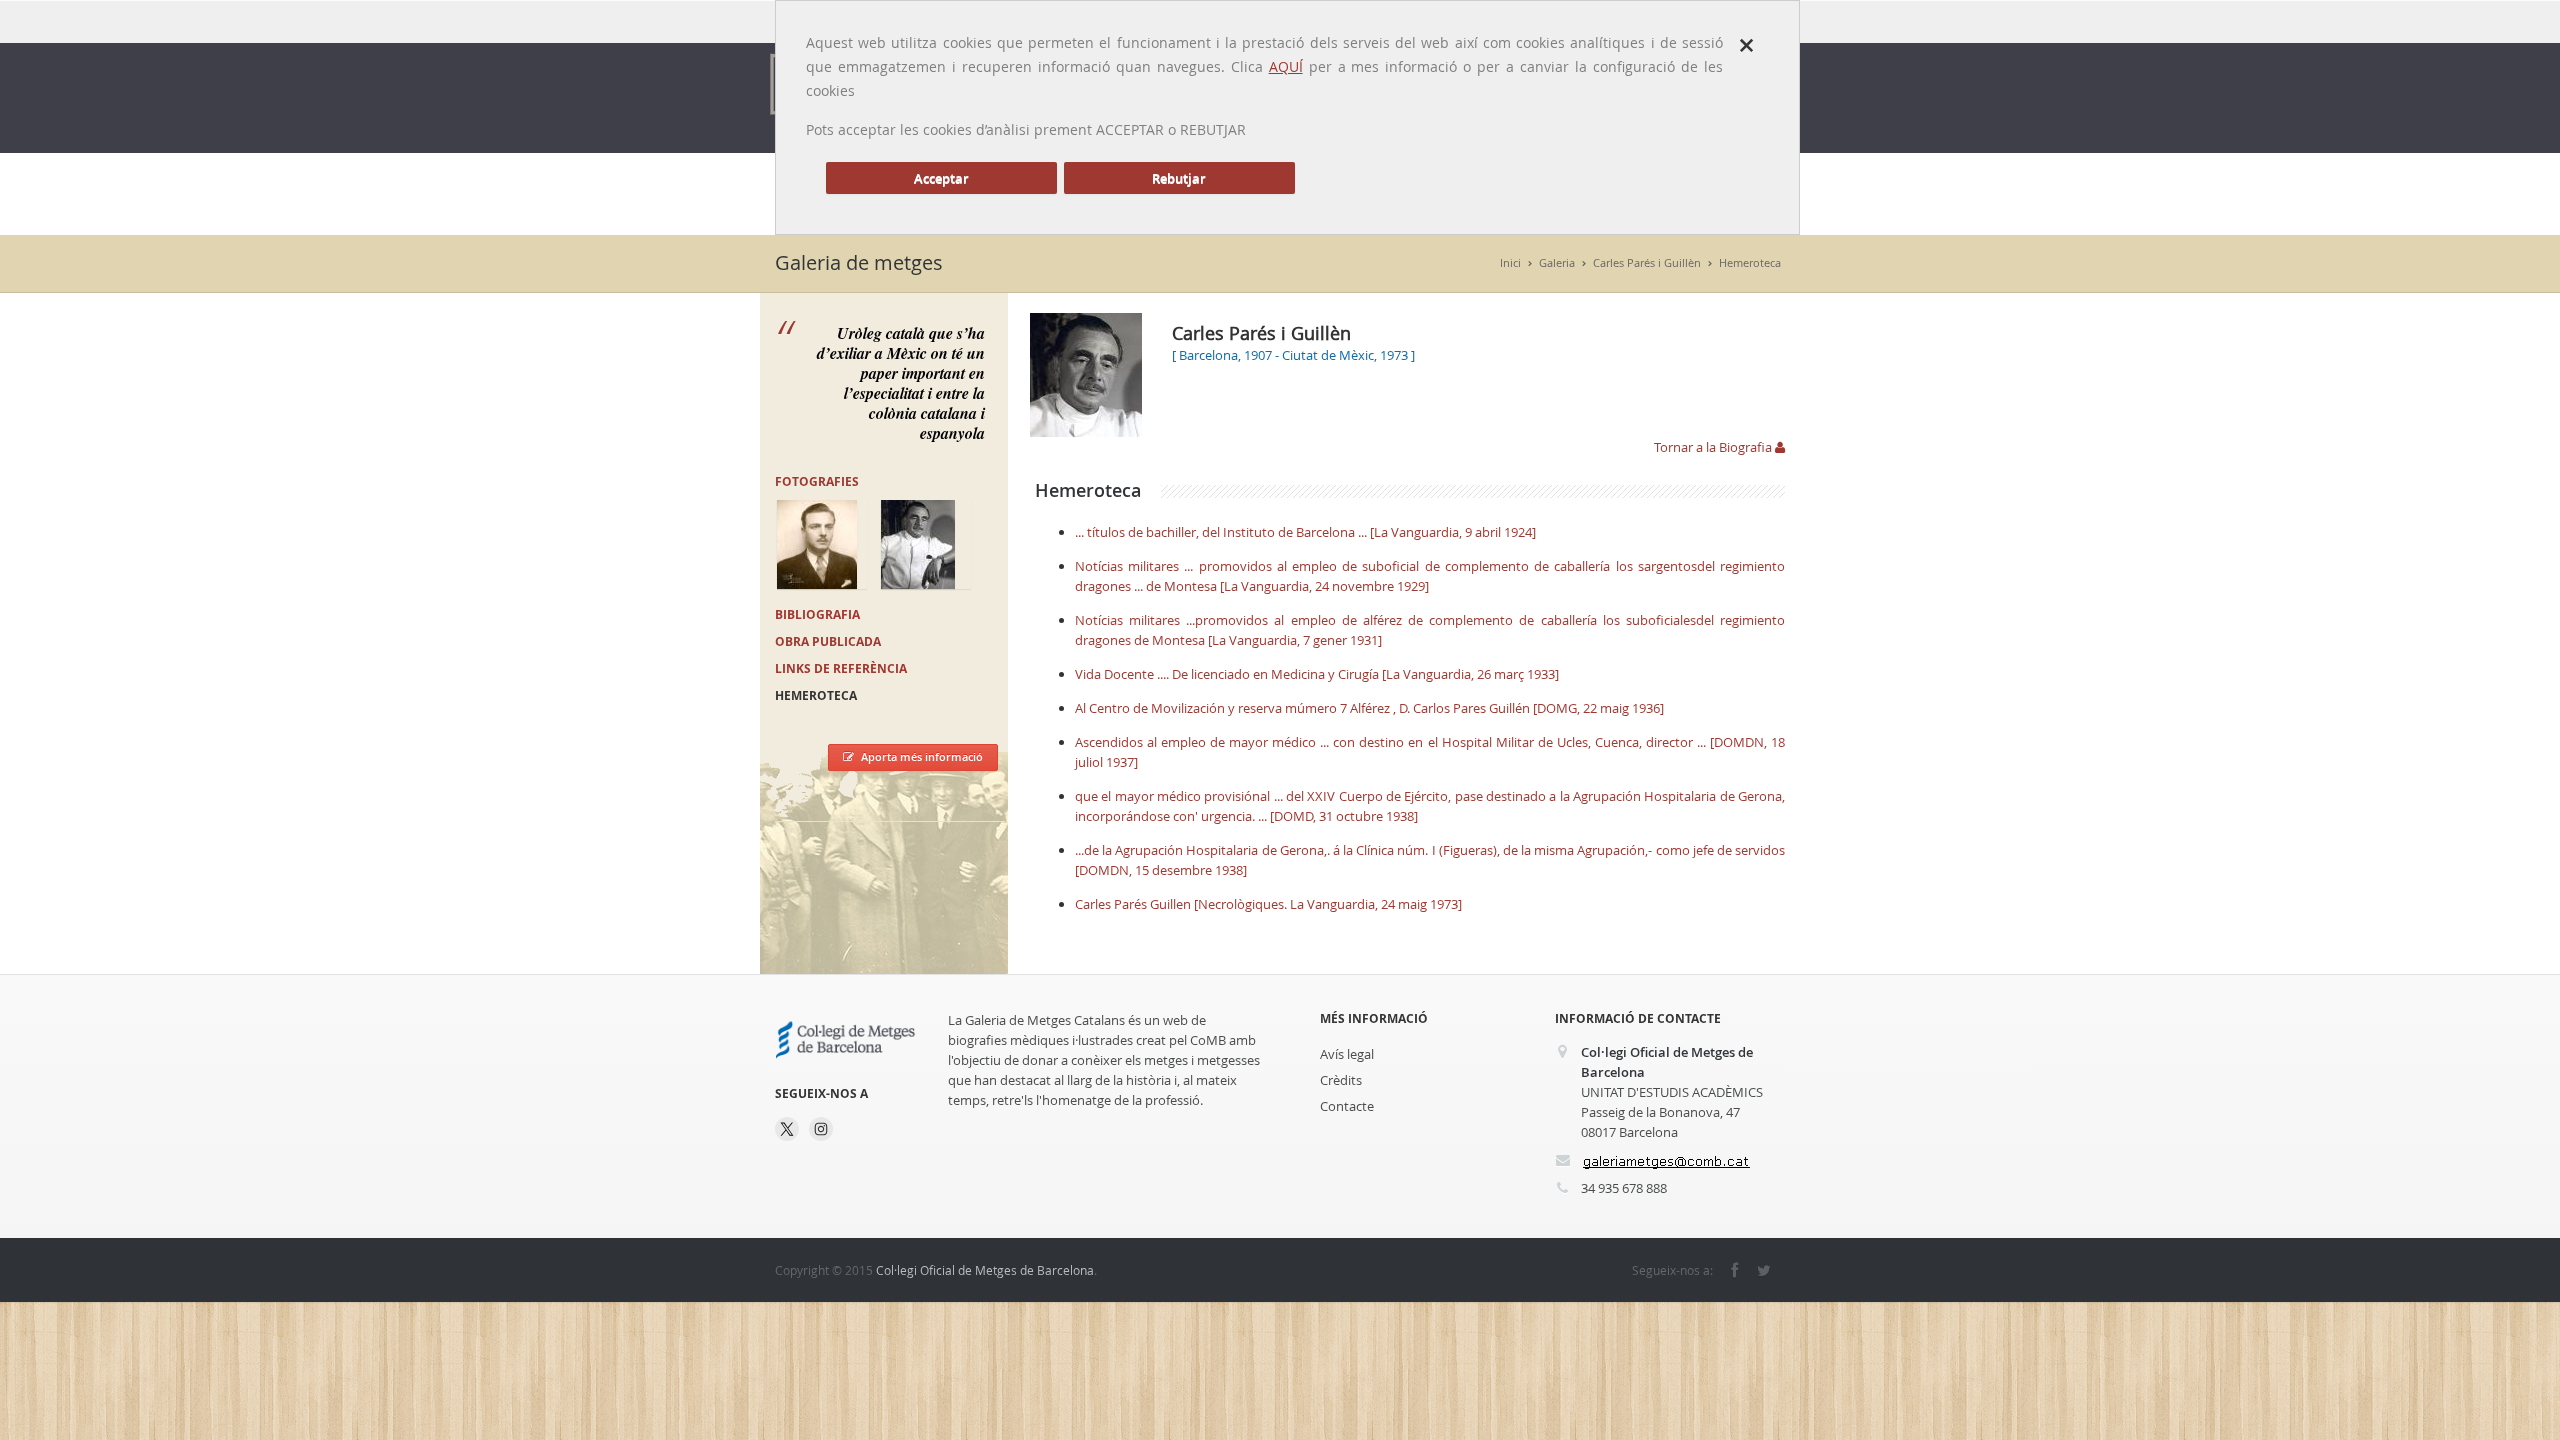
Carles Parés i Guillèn (1647, 262)
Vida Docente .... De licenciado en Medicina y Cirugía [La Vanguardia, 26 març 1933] (1317, 674)
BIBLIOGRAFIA (817, 614)
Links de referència (841, 668)
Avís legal (1347, 1054)
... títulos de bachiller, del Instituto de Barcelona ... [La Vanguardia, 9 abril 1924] (1305, 532)
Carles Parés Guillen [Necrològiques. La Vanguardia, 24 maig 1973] (1268, 904)
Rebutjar (1179, 178)
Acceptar (941, 178)
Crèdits (1341, 1080)
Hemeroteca (1750, 262)
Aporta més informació (922, 756)
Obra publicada (828, 641)
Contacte (1347, 1106)
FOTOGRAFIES (817, 481)
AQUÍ (1286, 66)
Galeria (1557, 262)
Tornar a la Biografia (1714, 447)
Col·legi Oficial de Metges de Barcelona (985, 1270)
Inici (1510, 262)
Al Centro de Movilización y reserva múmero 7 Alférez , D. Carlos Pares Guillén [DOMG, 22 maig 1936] (1369, 708)
